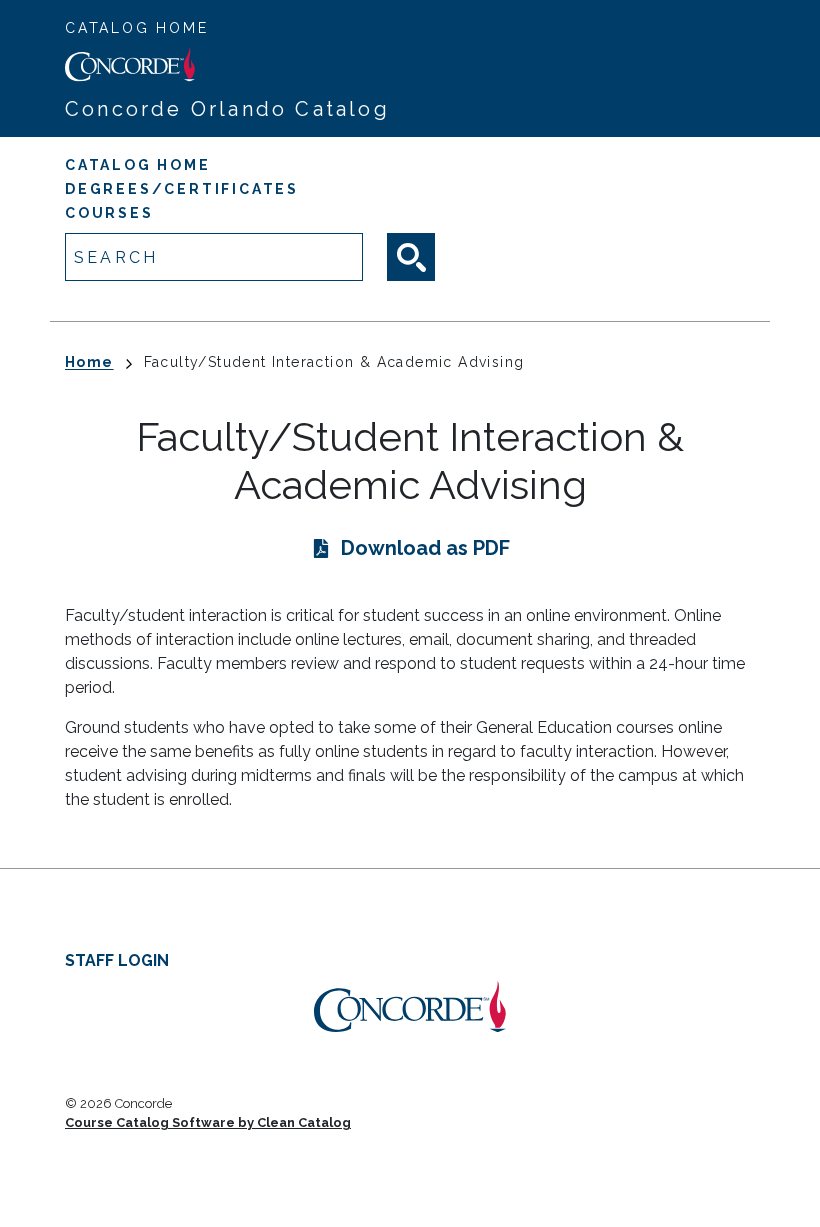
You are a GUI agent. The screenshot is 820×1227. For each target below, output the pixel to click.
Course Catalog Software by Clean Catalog (208, 1122)
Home (89, 362)
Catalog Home (137, 28)
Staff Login (117, 960)
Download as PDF (425, 548)
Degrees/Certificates (182, 189)
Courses (109, 213)
